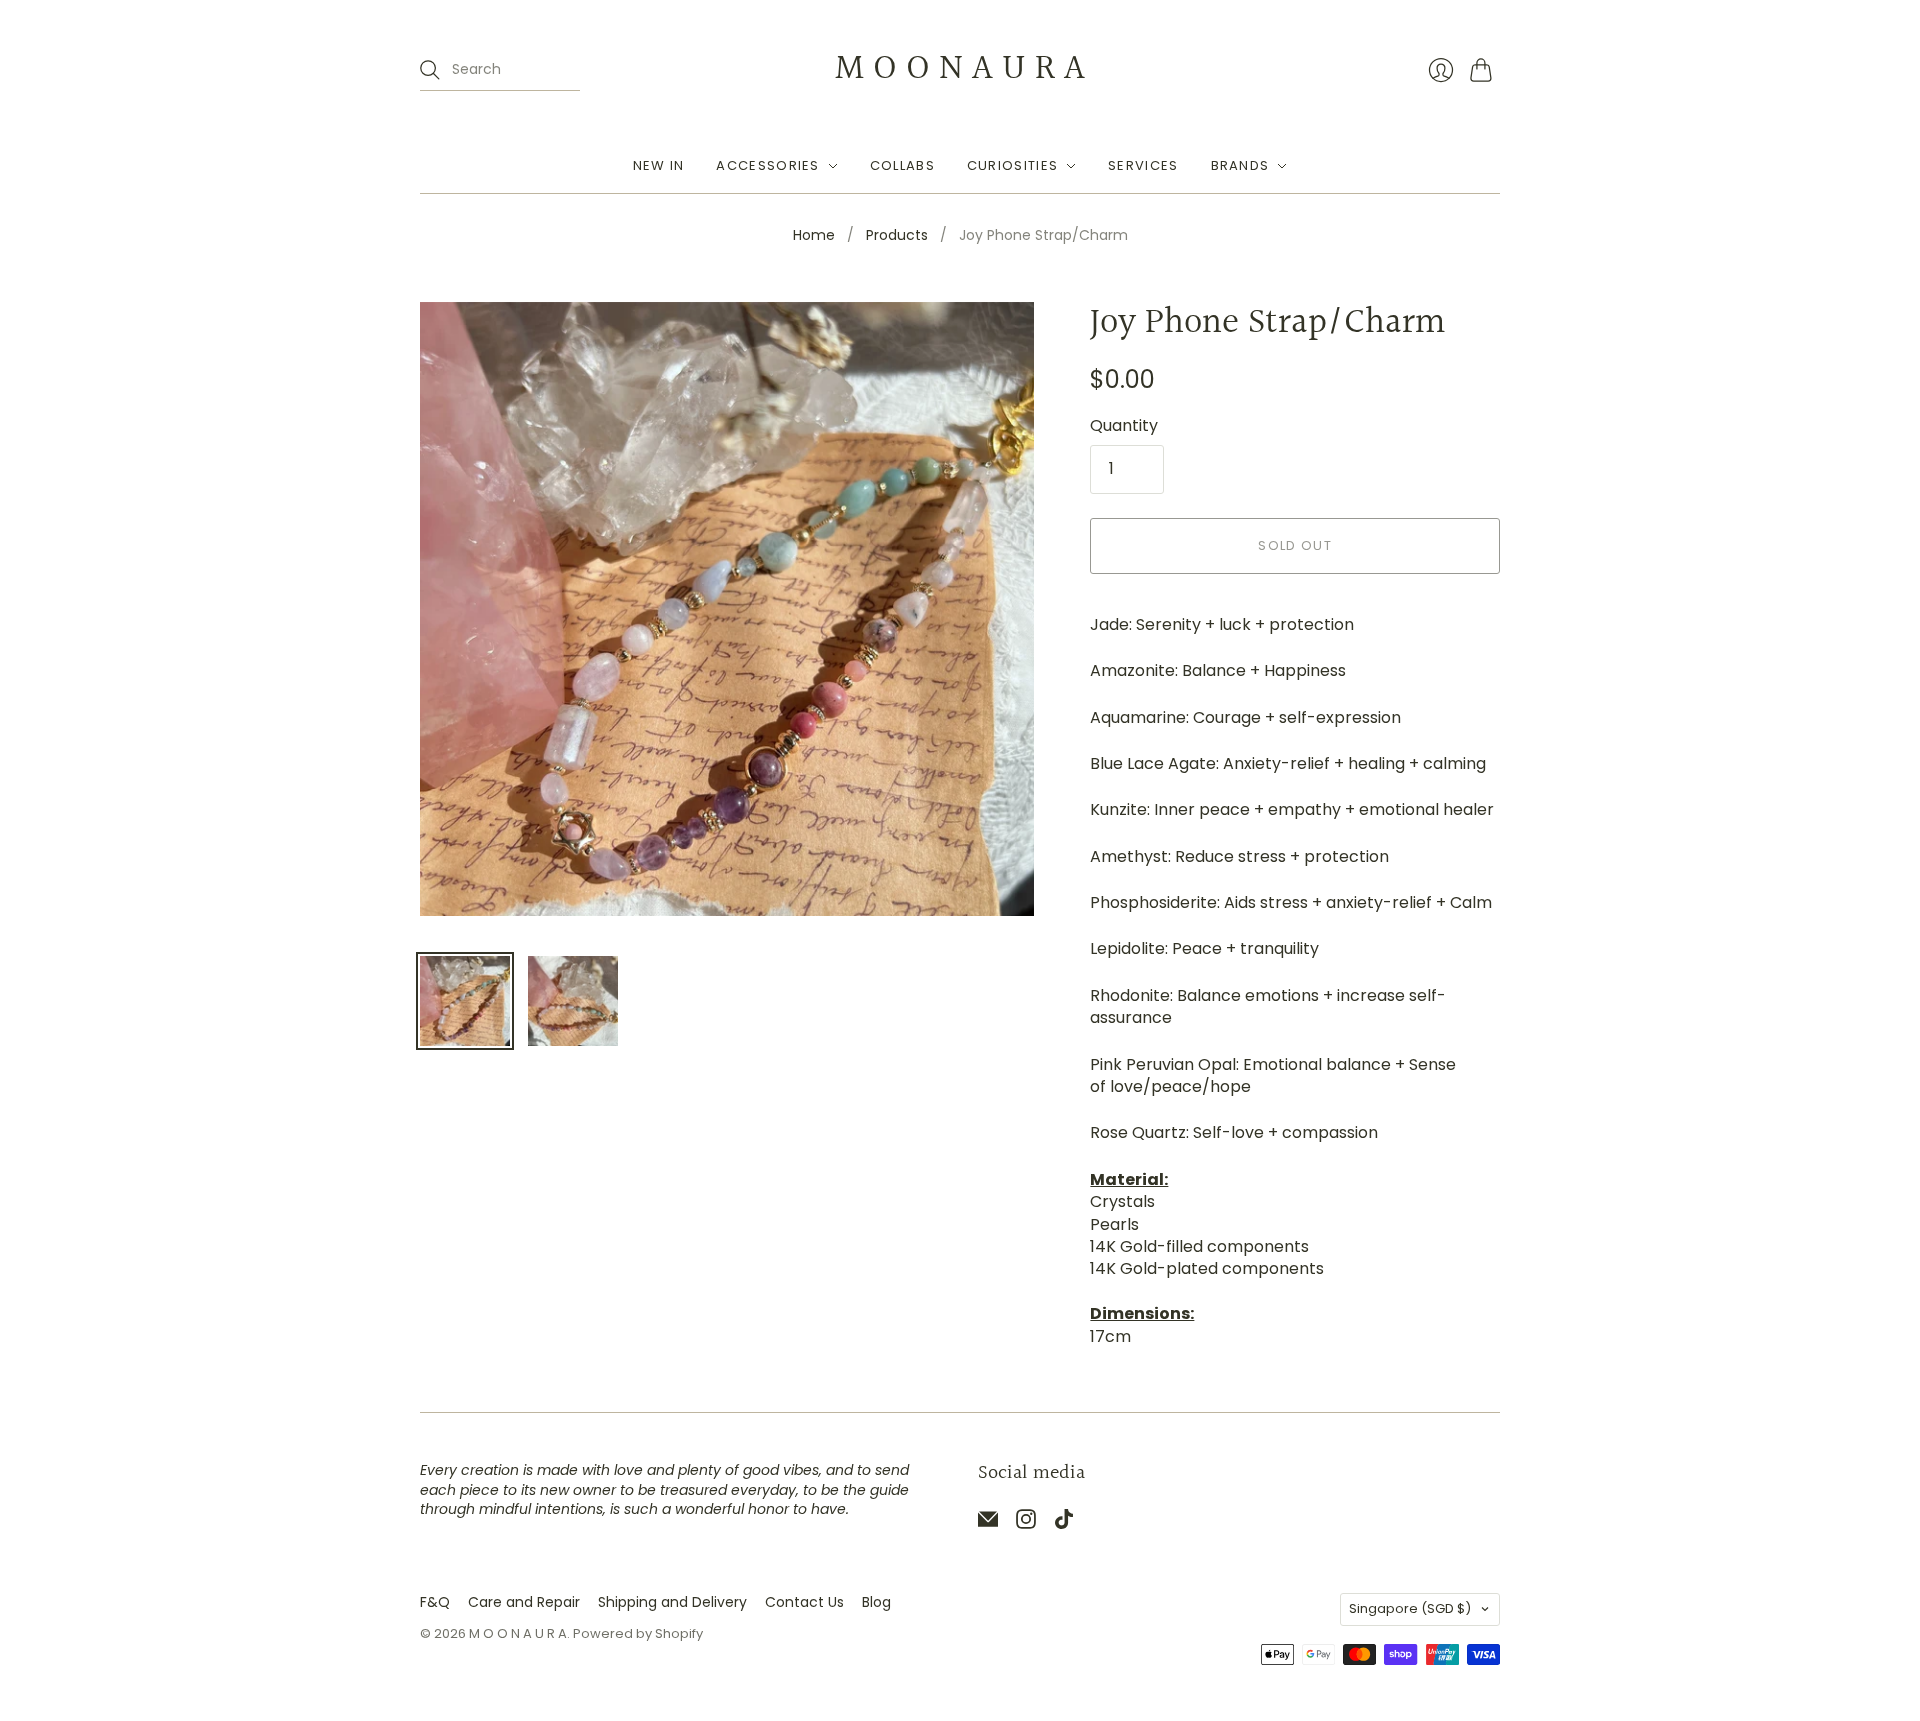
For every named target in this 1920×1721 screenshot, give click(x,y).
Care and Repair (524, 1602)
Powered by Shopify (638, 1633)
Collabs (902, 165)
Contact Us (804, 1602)
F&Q (435, 1602)
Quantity (1124, 426)
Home (814, 235)
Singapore (1410, 1608)
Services (1143, 165)
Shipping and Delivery (672, 1602)
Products (897, 235)
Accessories (767, 165)
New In (659, 165)
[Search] (430, 70)
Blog (876, 1602)
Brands (1240, 165)
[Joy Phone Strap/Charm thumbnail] (465, 1001)
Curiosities (1012, 165)
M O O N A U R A (960, 69)
